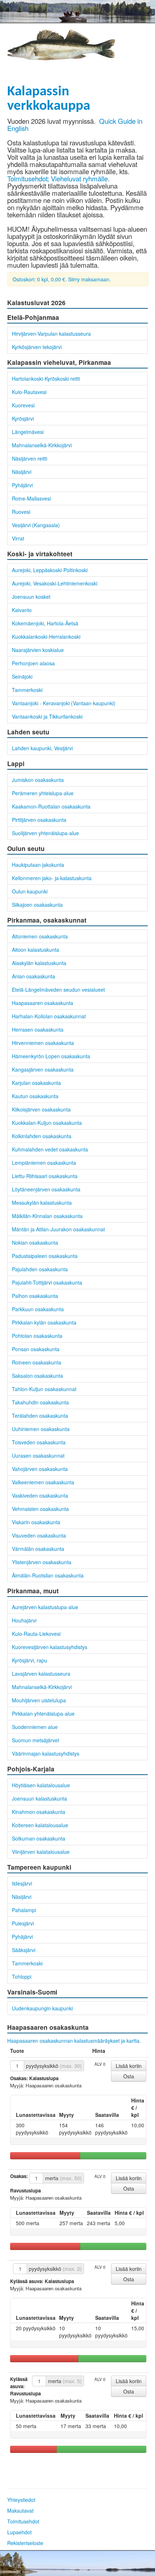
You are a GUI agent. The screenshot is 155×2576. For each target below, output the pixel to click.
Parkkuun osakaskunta (38, 1309)
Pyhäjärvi (22, 485)
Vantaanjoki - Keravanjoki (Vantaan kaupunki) (64, 703)
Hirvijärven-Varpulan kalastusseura (51, 334)
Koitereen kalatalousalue (40, 1825)
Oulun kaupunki (30, 891)
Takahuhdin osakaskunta (40, 1402)
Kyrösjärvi (23, 418)
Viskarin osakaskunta (36, 1522)
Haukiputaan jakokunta (38, 865)
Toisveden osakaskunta (39, 1442)
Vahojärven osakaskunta (40, 1469)
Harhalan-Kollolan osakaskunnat (49, 1016)
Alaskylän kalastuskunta (39, 963)
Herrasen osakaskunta (38, 1029)
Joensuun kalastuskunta (39, 1798)
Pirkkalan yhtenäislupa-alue (43, 1713)
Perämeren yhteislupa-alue (43, 793)
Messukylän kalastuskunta (42, 1203)
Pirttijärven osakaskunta (39, 820)
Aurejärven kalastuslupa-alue (45, 1607)
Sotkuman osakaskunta (39, 1838)
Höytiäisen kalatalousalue (41, 1785)
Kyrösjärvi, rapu (30, 1660)
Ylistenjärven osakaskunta (42, 1562)
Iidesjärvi (22, 1883)
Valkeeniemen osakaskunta (43, 1482)
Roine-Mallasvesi (31, 498)
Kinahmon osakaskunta (39, 1812)
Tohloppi (22, 1977)
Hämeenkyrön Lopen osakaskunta (51, 1056)
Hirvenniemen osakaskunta (43, 1043)
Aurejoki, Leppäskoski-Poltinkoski (50, 570)
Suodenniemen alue (35, 1727)
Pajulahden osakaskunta (40, 1269)
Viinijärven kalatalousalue (41, 1852)
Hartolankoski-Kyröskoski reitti (46, 379)
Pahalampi (24, 1910)
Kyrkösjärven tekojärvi (37, 347)
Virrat (18, 538)
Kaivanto (22, 610)
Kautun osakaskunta (35, 1096)
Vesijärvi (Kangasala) (36, 525)
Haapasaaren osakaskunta (43, 1003)
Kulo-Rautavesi (29, 392)
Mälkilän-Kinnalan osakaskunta (47, 1216)
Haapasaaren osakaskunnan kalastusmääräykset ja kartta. (74, 2041)
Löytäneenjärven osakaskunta (46, 1189)
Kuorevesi (23, 405)
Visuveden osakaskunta (39, 1535)
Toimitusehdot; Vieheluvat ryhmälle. (58, 178)
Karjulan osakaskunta (36, 1083)
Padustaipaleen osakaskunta (45, 1256)
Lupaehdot (19, 2532)
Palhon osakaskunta (35, 1296)
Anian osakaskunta (34, 976)
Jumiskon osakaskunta (38, 780)
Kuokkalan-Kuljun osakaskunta (47, 1123)
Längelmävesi (28, 432)
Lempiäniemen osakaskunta (44, 1163)
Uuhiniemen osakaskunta (41, 1429)
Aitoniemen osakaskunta (40, 936)
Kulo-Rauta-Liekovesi (36, 1634)
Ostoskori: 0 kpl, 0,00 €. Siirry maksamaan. (62, 279)
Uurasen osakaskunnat (38, 1455)
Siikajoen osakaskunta (37, 905)
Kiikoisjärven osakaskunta (41, 1109)
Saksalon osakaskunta (37, 1376)
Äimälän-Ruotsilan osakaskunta (48, 1575)
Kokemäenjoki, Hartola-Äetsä (45, 623)
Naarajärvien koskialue (38, 650)
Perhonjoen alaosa (33, 663)
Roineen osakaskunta (37, 1362)
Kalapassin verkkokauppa (49, 99)
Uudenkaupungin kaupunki (42, 2008)
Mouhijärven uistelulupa (39, 1700)
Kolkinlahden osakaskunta (42, 1136)
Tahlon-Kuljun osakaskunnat (44, 1389)
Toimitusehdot (23, 2521)
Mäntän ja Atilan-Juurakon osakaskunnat (58, 1229)
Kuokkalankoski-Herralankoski (46, 637)
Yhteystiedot (21, 2500)
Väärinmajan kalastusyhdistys (46, 1753)
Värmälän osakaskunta (38, 1549)
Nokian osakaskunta (35, 1242)
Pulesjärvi (23, 1923)
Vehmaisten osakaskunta (40, 1509)
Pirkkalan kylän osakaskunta (44, 1322)
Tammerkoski (27, 690)
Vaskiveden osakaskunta (40, 1495)
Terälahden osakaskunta (40, 1416)
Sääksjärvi (24, 1950)
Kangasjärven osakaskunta (43, 1069)
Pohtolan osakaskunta (37, 1336)
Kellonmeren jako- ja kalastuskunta (52, 878)
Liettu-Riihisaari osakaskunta (45, 1176)
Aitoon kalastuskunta (36, 950)
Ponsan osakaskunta (36, 1349)
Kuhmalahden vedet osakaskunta (50, 1149)
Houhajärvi (24, 1620)
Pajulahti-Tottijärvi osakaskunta (47, 1282)
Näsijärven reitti (30, 458)
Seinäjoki (22, 676)
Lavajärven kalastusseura (41, 1674)
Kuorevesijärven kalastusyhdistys (50, 1647)
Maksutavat (20, 2511)
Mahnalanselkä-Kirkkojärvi (42, 445)
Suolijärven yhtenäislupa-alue (45, 833)
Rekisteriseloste (25, 2543)
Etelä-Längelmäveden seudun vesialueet (58, 990)
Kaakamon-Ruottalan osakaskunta (51, 806)
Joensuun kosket (31, 597)
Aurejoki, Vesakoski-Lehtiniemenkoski (55, 583)
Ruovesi (21, 512)
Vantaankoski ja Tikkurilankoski (47, 716)
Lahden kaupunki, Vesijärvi (42, 748)
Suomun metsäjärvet (36, 1740)
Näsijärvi (22, 472)
